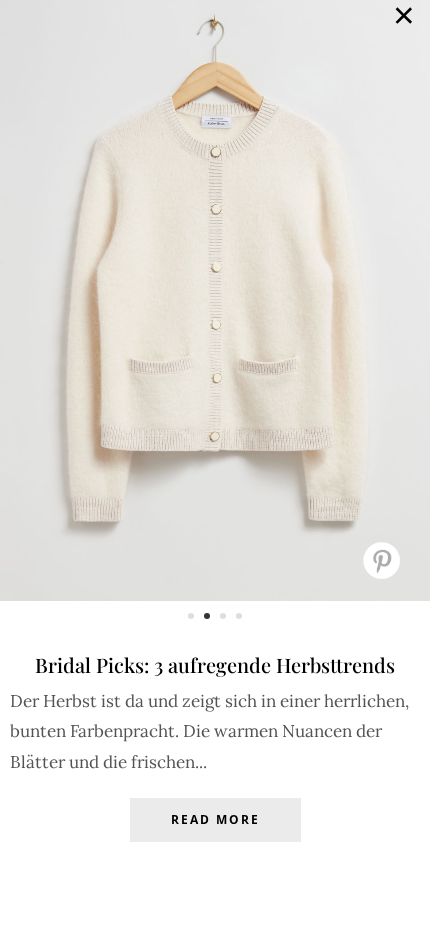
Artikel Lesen (215, 835)
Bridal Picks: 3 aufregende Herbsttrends (215, 664)
